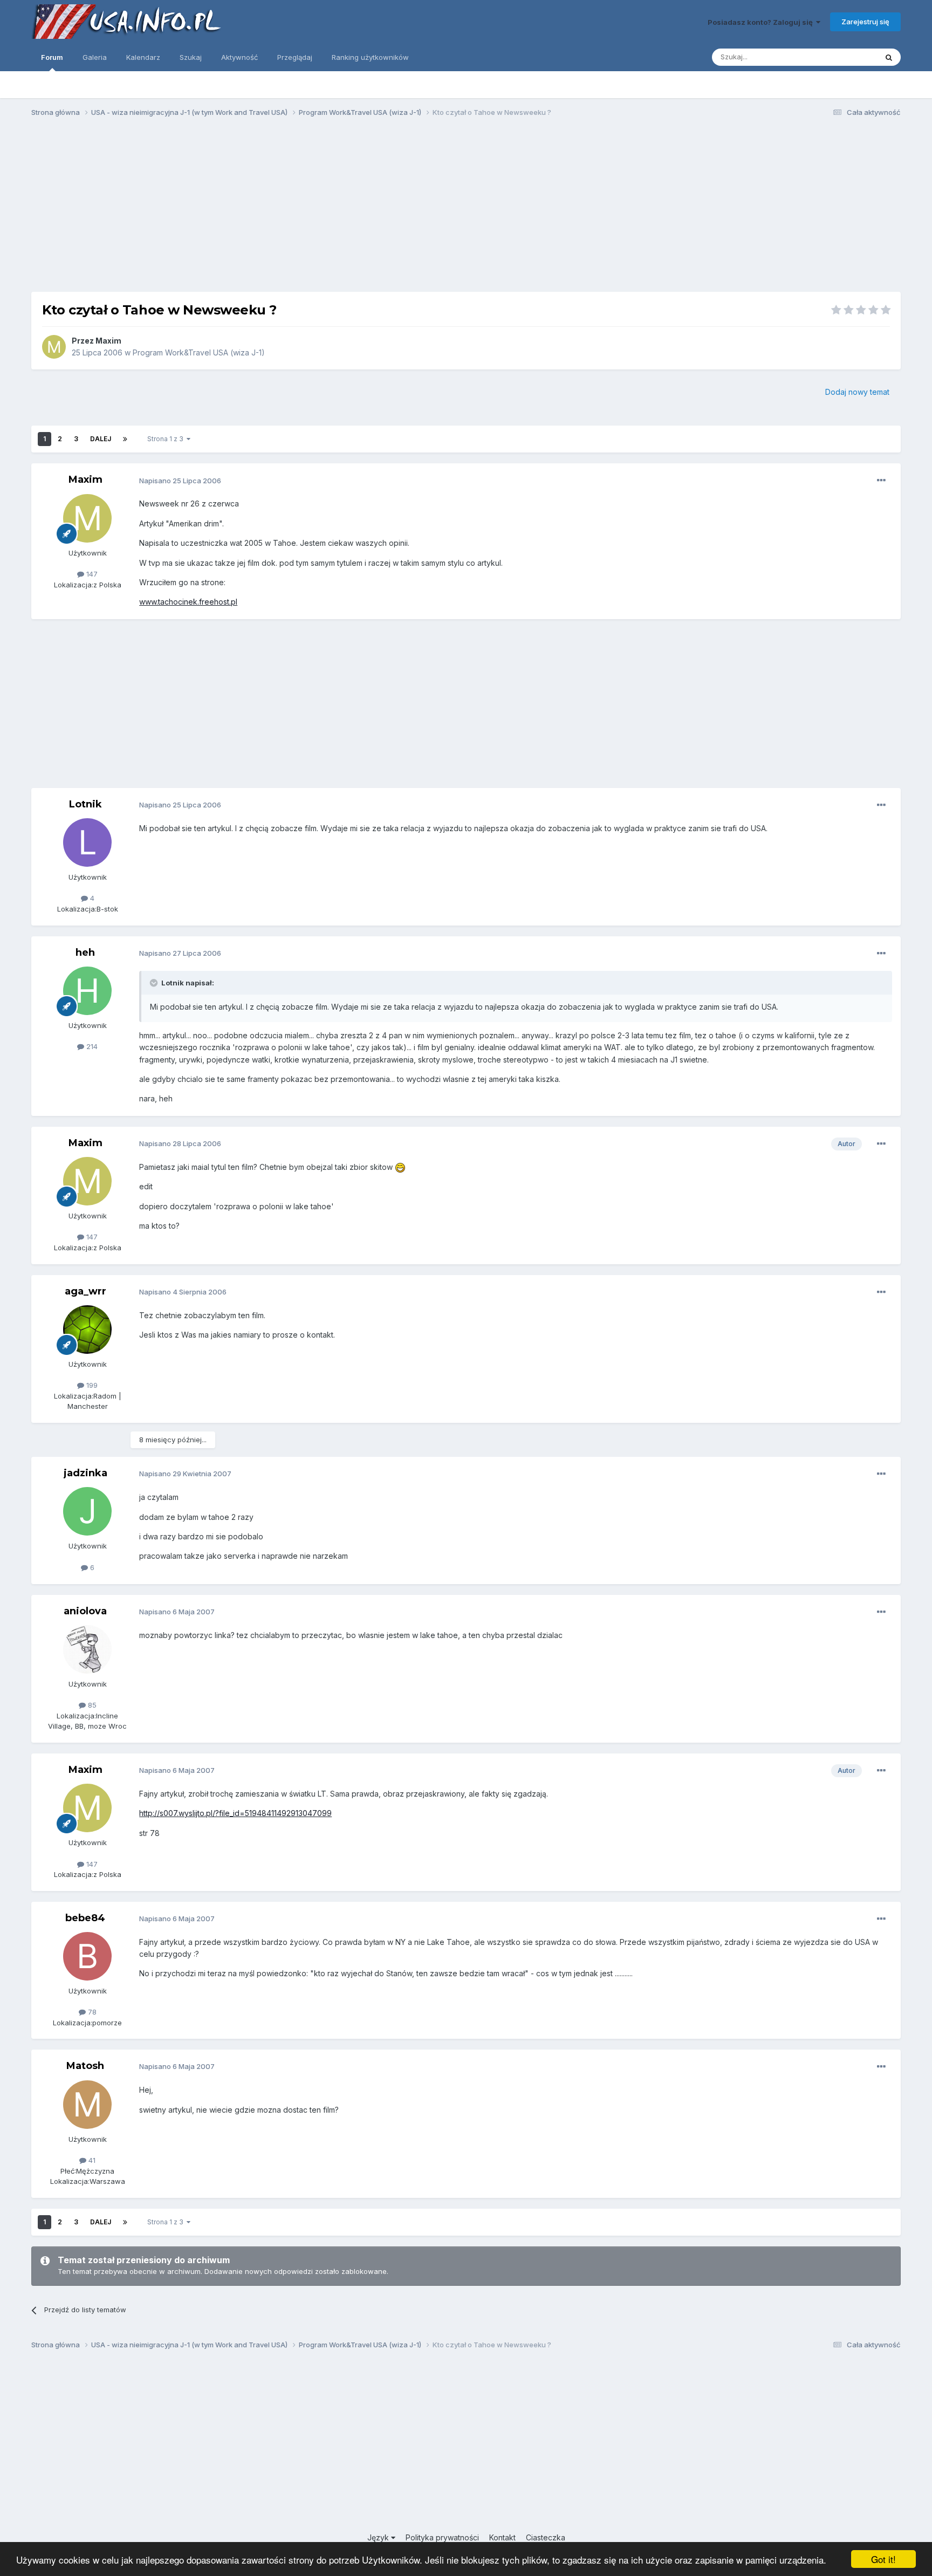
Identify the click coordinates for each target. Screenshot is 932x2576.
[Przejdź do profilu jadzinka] (87, 1511)
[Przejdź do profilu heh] (87, 991)
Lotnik (85, 804)
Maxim (108, 341)
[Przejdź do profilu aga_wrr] (87, 1330)
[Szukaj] (889, 57)
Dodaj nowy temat (857, 392)
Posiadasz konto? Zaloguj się (762, 22)
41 (91, 2160)
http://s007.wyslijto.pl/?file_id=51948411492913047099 (235, 1813)
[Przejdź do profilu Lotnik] (87, 842)
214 (91, 1046)
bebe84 (85, 1918)
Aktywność (239, 57)
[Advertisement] (466, 209)
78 (91, 2012)
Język (379, 2537)
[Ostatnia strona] (125, 439)
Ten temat (846, 57)
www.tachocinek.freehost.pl (188, 602)
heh (85, 953)
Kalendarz (143, 57)
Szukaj (191, 57)
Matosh (85, 2066)
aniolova (85, 1611)
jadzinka (85, 1473)
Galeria (95, 57)
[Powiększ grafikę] (400, 1167)
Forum (52, 57)
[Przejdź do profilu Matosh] (87, 2105)
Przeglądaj (295, 57)
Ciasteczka (546, 2537)
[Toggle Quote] (155, 983)
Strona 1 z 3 (167, 439)
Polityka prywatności (442, 2537)
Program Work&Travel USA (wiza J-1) (199, 352)
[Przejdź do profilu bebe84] (87, 1956)
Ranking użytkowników (370, 57)
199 (91, 1385)
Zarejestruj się (865, 22)
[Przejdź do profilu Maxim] (54, 347)
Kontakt (502, 2537)
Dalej (101, 439)
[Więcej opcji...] (881, 481)
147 (91, 574)
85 (91, 1705)
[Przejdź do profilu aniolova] (87, 1649)
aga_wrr (85, 1291)
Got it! (883, 2559)
